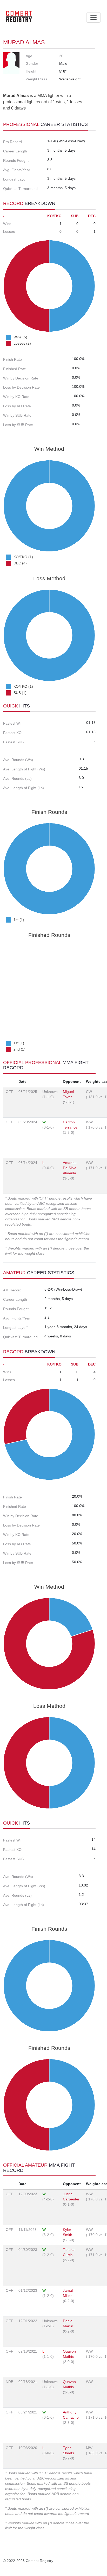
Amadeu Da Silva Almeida (70, 1168)
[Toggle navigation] (93, 17)
